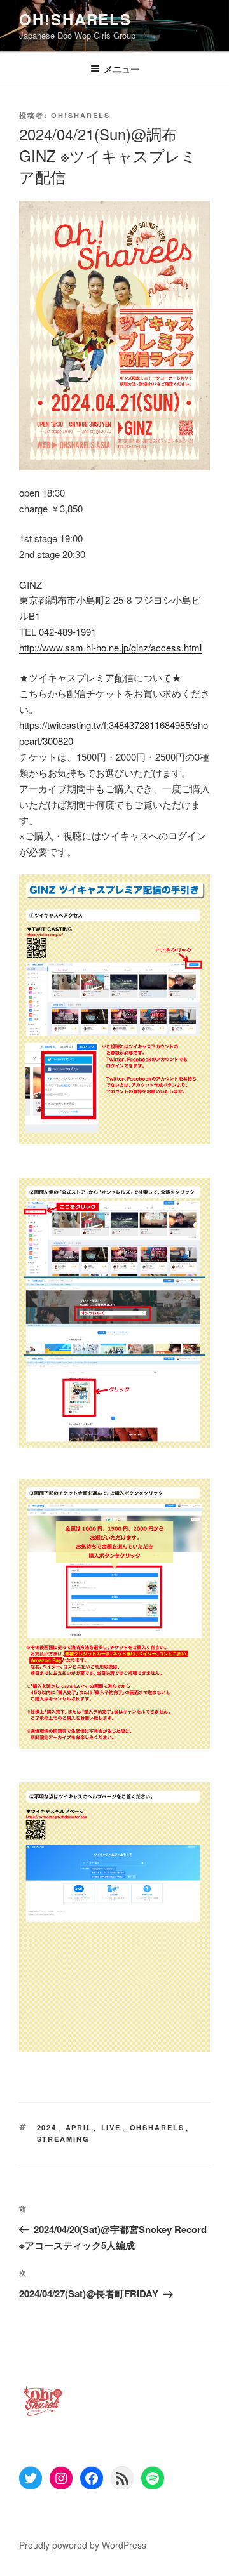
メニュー (121, 69)
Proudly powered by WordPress (83, 2545)
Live (111, 2127)
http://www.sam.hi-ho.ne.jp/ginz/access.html (110, 647)
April (79, 2127)
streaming (64, 2139)
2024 (47, 2127)
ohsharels (157, 2127)
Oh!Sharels (75, 19)
